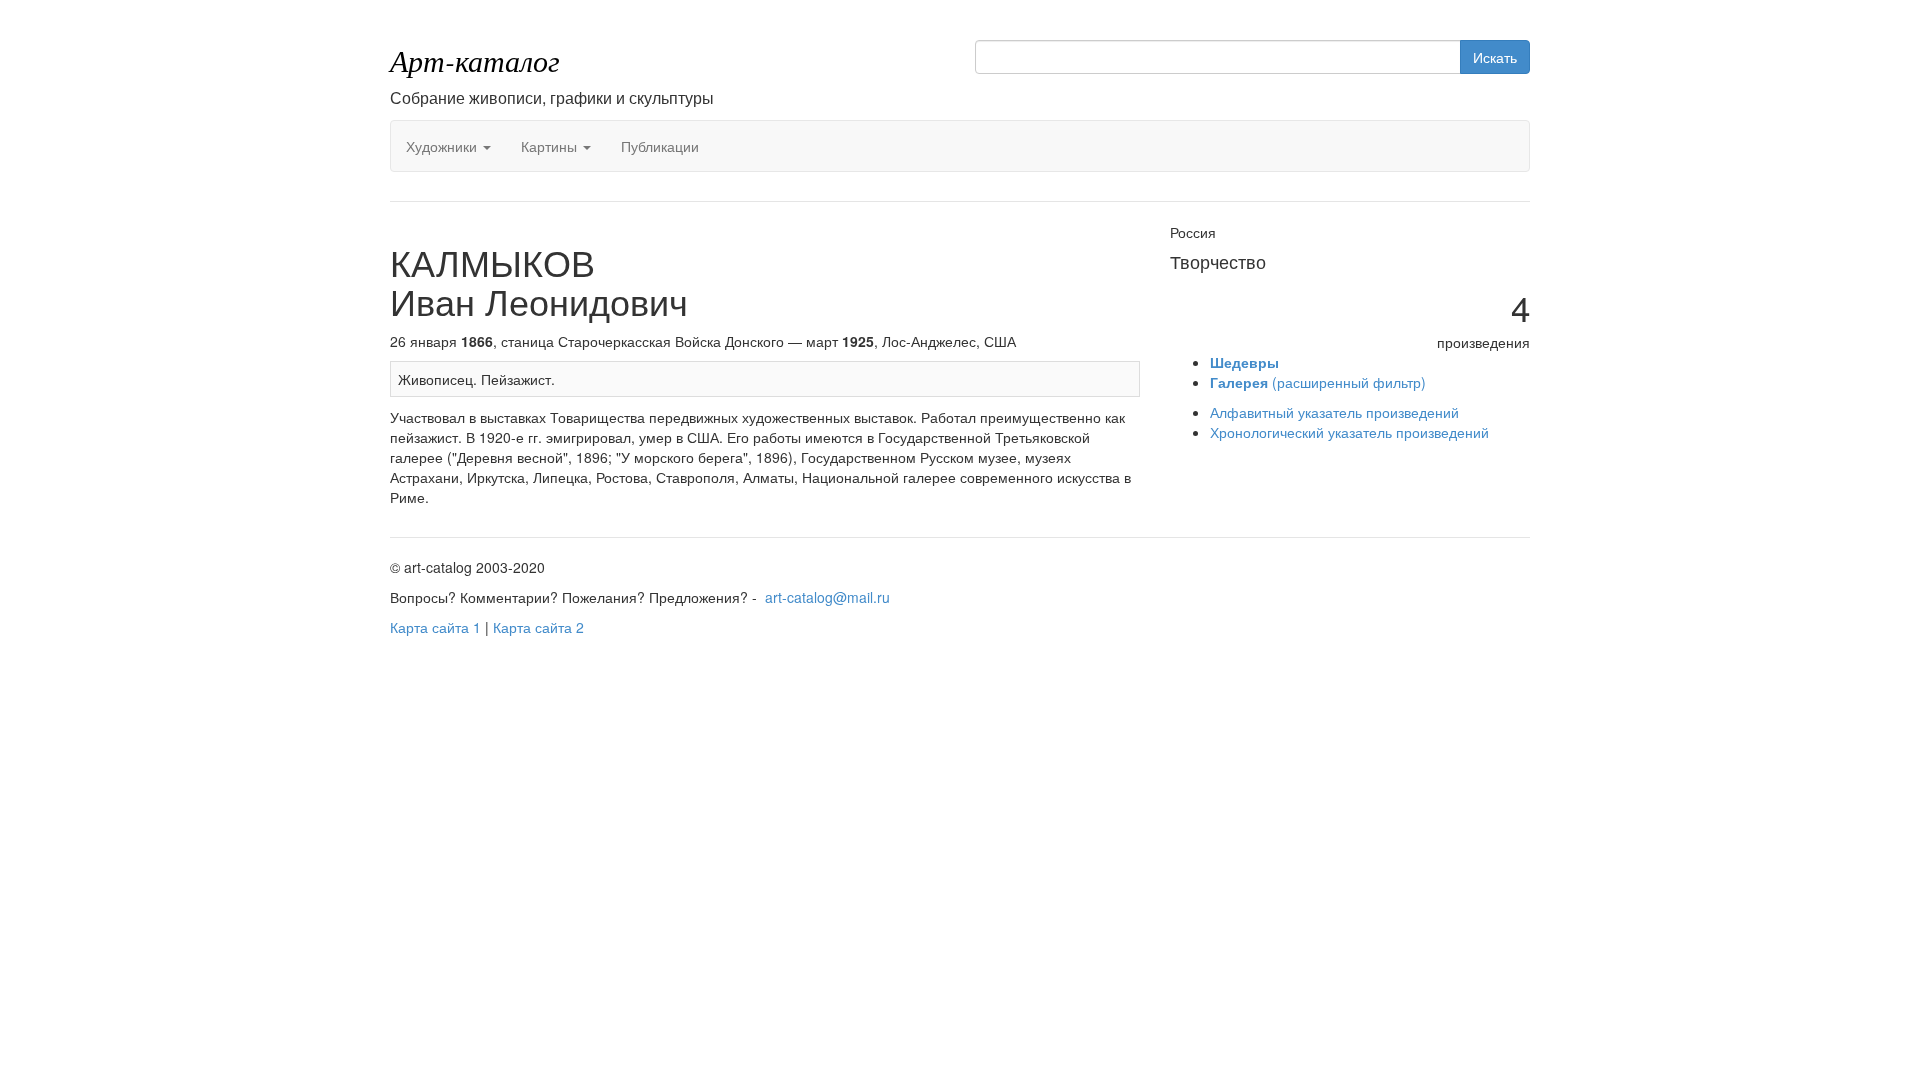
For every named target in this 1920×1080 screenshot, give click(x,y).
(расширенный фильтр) (1318, 382)
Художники (443, 146)
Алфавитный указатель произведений (1334, 412)
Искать (1495, 57)
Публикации (660, 146)
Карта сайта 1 (435, 627)
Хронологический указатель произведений (1349, 432)
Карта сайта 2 (538, 627)
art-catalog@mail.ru (827, 597)
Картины (551, 146)
